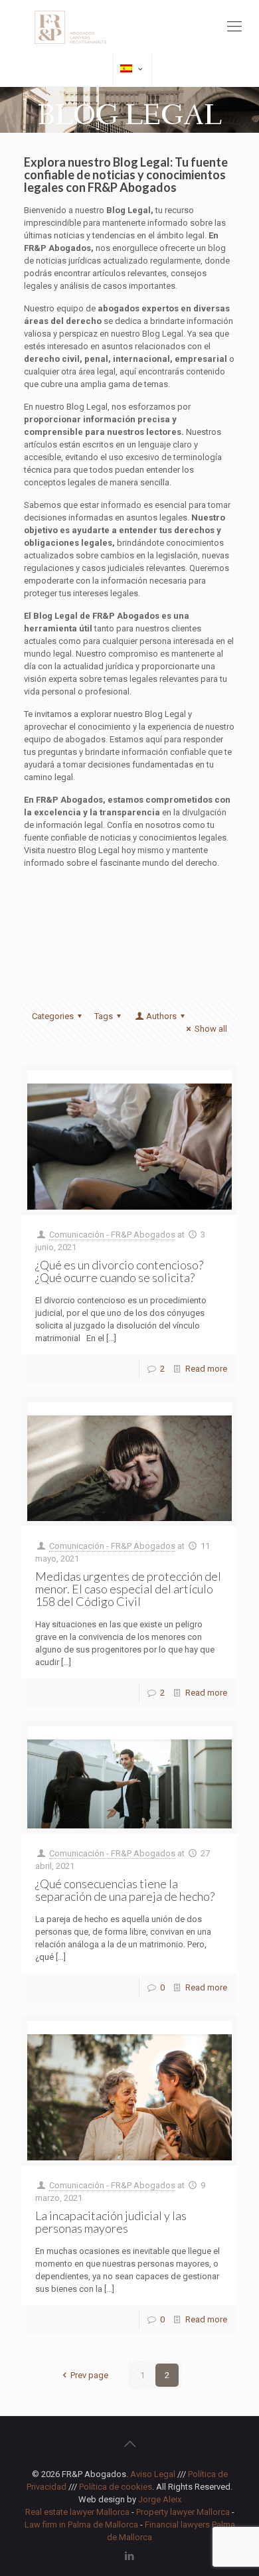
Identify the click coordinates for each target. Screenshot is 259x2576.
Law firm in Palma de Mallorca (81, 2525)
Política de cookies (116, 2487)
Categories (53, 1016)
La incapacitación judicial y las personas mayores (111, 2222)
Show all (211, 1029)
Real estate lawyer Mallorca (77, 2512)
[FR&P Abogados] (129, 27)
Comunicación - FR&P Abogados (112, 1235)
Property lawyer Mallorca (183, 2512)
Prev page (89, 2375)
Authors (161, 1016)
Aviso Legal (153, 2474)
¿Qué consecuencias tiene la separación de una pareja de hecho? (125, 1890)
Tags (104, 1016)
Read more (206, 1369)
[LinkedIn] (130, 2556)
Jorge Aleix (160, 2499)
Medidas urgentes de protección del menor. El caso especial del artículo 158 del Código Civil (128, 1589)
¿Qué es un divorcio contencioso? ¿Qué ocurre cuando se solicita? (119, 1271)
